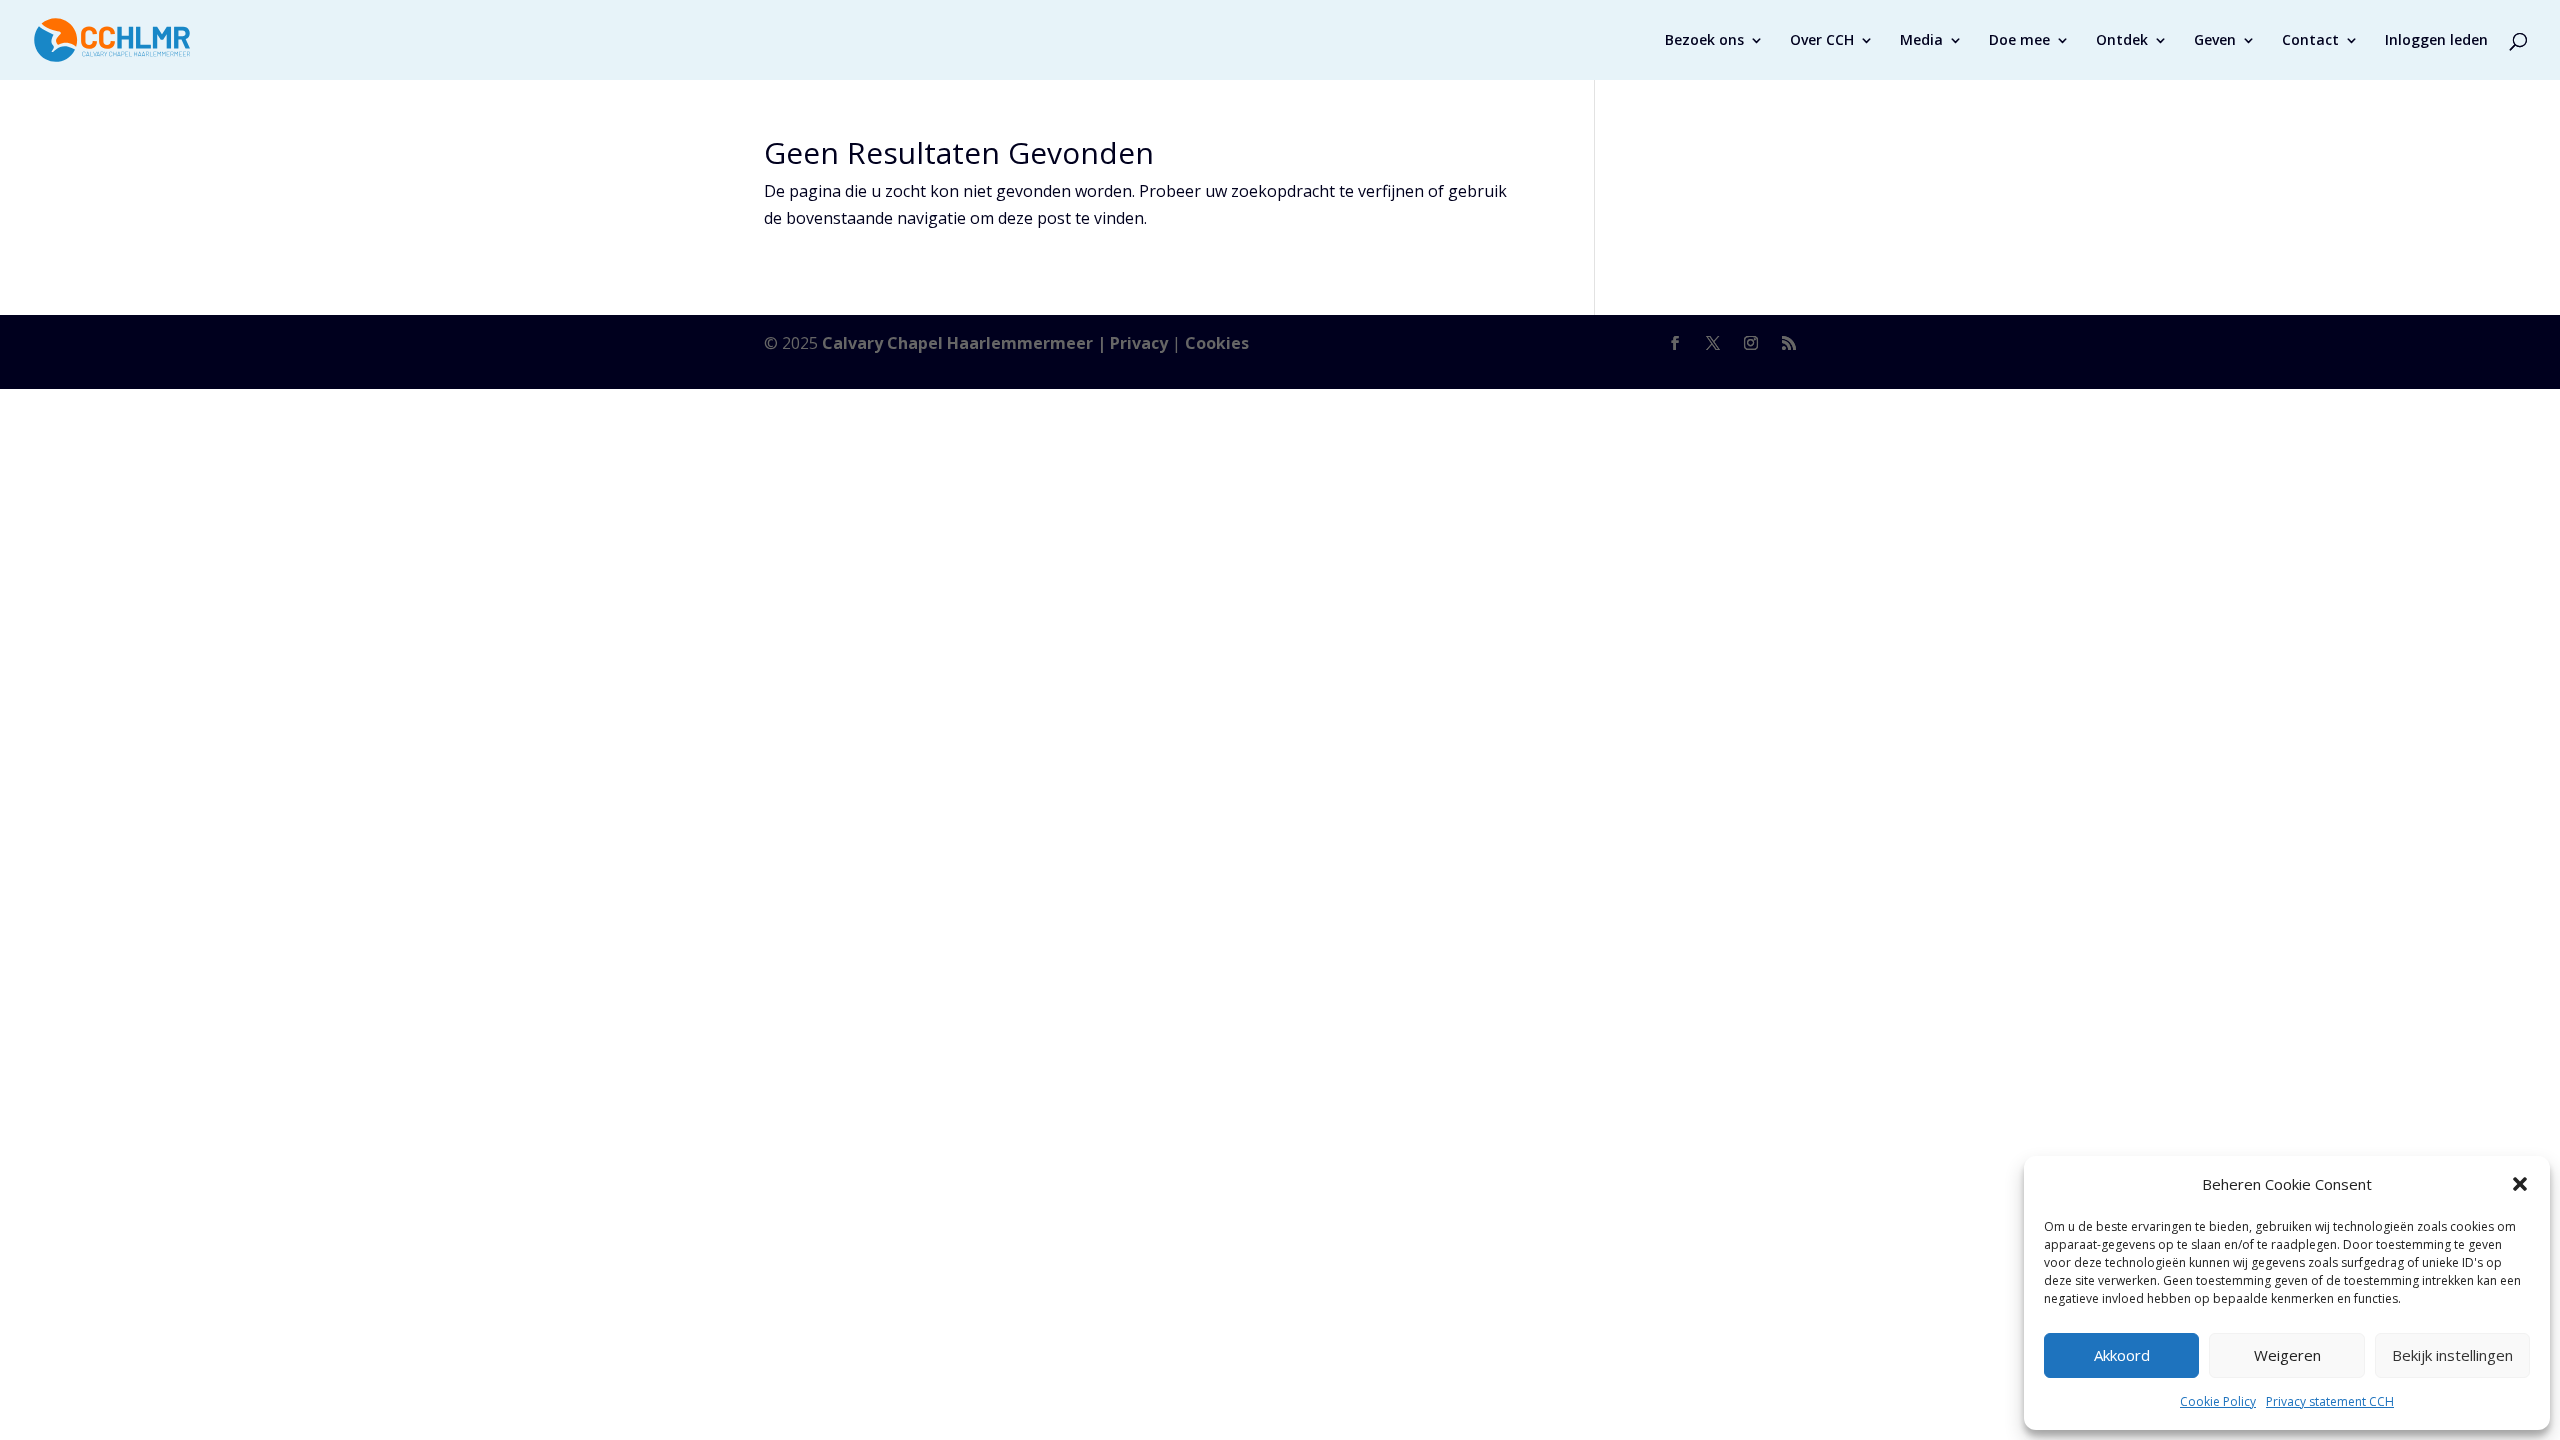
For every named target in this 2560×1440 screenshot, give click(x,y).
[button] (2520, 1184)
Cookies (1217, 343)
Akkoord (2122, 1355)
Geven (2215, 41)
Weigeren (2287, 1355)
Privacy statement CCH (2330, 1401)
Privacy (1139, 343)
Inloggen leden (2436, 41)
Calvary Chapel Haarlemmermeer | (966, 343)
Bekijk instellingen (2452, 1355)
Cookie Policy (2218, 1401)
